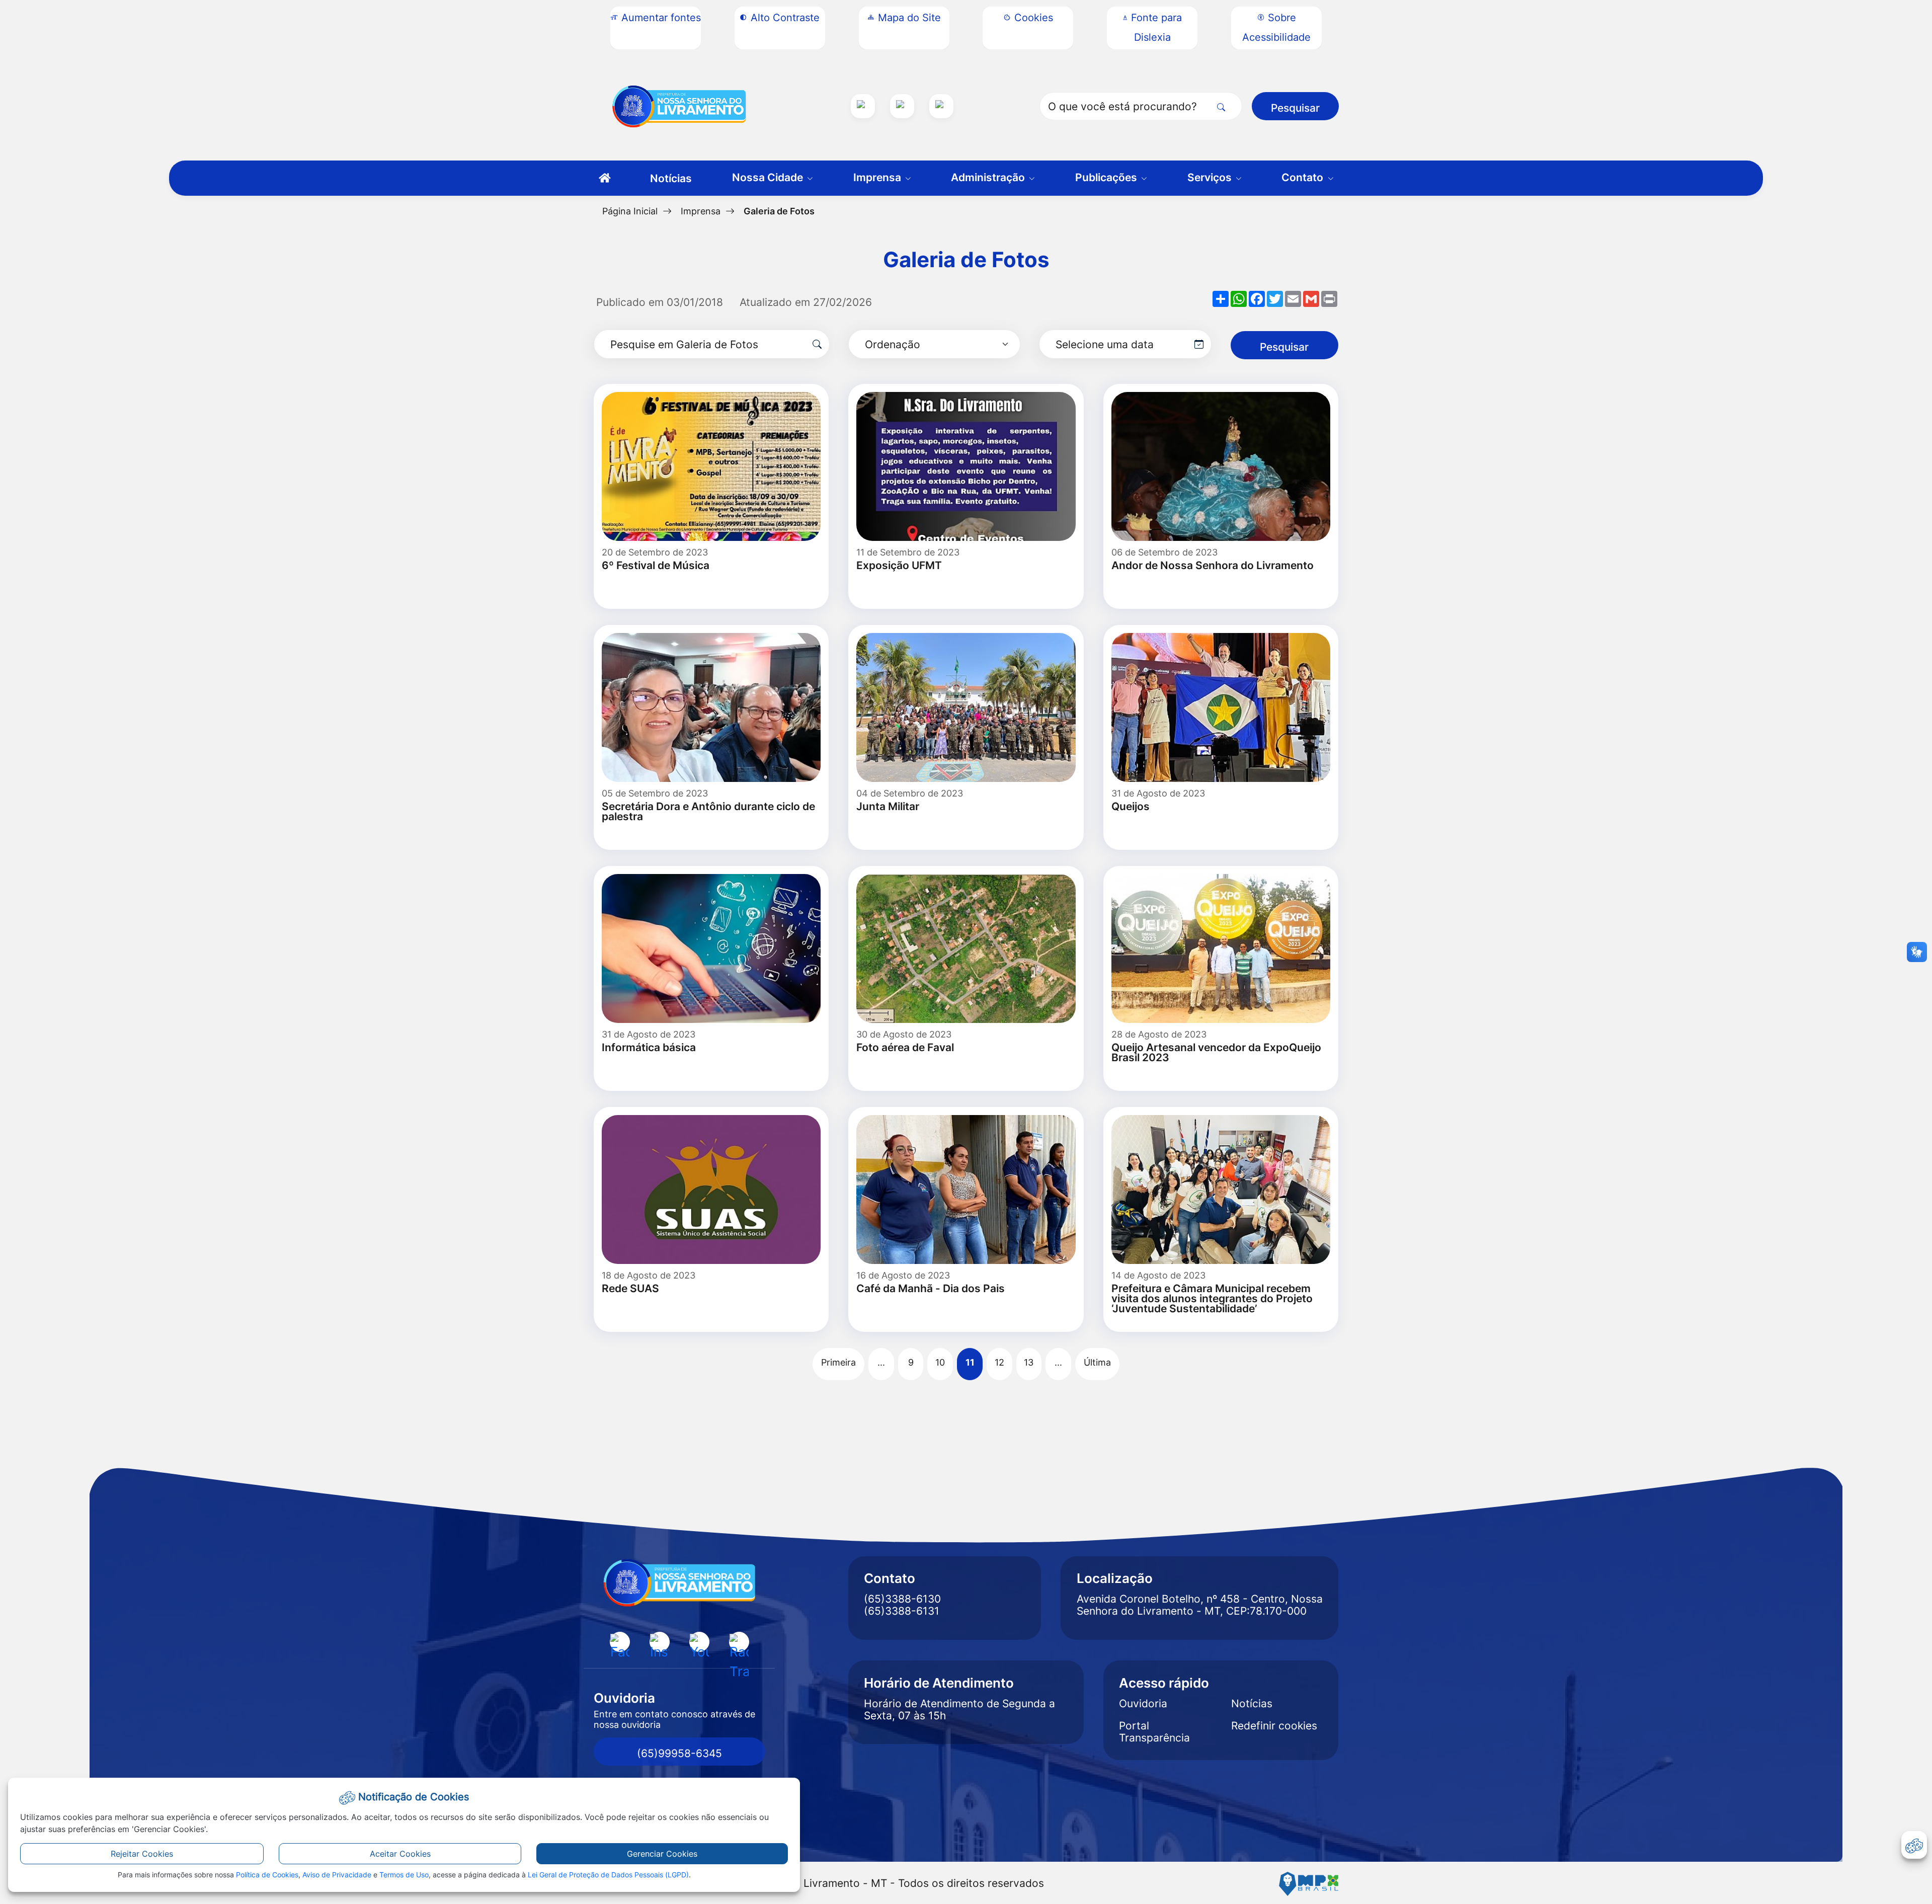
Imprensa (701, 211)
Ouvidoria (1143, 1704)
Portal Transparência (1154, 1732)
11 (970, 1362)
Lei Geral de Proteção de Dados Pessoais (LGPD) (608, 1875)
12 (999, 1362)
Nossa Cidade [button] (769, 177)
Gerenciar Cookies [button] (662, 1854)
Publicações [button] (1107, 177)
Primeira (838, 1362)
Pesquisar (1295, 108)
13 (1029, 1362)
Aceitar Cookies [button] (400, 1854)
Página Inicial (630, 211)
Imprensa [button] (878, 177)
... (881, 1362)
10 (940, 1362)
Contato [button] (1304, 177)
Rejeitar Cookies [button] (142, 1854)
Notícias (671, 178)
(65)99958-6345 (679, 1753)
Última (1097, 1362)
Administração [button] (989, 177)
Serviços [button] (1211, 177)
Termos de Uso (404, 1875)
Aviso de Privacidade (337, 1875)
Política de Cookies (267, 1875)
